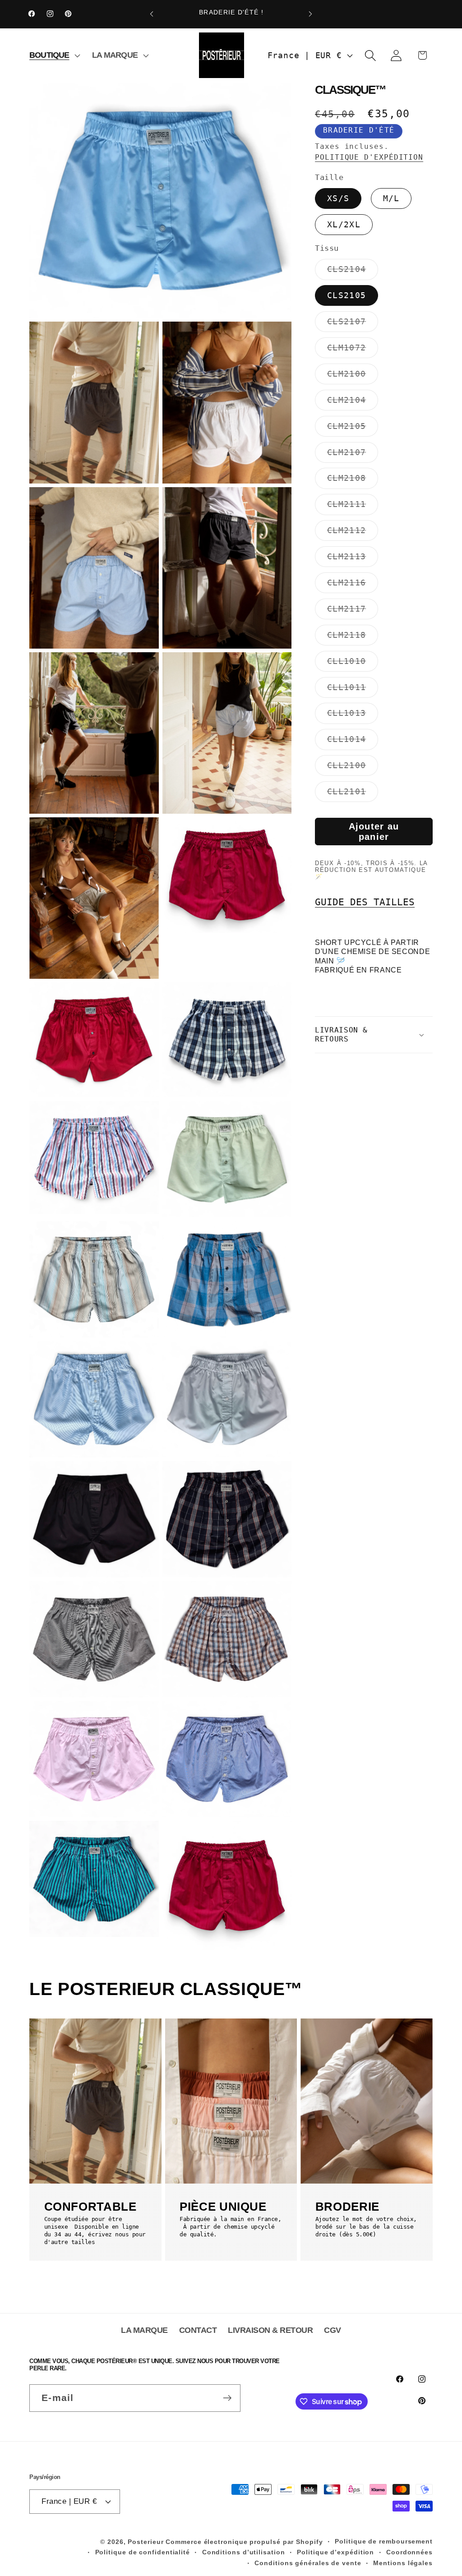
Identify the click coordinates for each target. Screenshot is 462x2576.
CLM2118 (353, 638)
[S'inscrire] (227, 2398)
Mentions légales (403, 2563)
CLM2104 (353, 403)
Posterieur (146, 2542)
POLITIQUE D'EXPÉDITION (369, 157)
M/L (391, 198)
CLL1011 (353, 690)
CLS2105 (346, 295)
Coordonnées (409, 2552)
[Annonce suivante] (310, 14)
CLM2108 (353, 481)
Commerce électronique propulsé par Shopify (244, 2542)
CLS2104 (353, 272)
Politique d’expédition (335, 2552)
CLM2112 (353, 533)
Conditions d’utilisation (244, 2552)
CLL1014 (353, 742)
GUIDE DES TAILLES (365, 902)
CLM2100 (353, 376)
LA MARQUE (144, 2330)
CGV (333, 2330)
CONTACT (198, 2330)
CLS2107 (353, 324)
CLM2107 (353, 455)
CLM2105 (353, 429)
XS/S (338, 198)
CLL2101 (353, 794)
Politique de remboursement (384, 2541)
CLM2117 (353, 611)
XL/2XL (344, 224)
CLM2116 (353, 585)
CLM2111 (353, 507)
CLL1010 (353, 664)
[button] (53, 55)
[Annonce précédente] (152, 14)
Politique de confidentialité (143, 2552)
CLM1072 (353, 350)
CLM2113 (353, 559)
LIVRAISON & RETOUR (270, 2330)
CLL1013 (353, 716)
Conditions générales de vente (308, 2563)
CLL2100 (353, 768)
